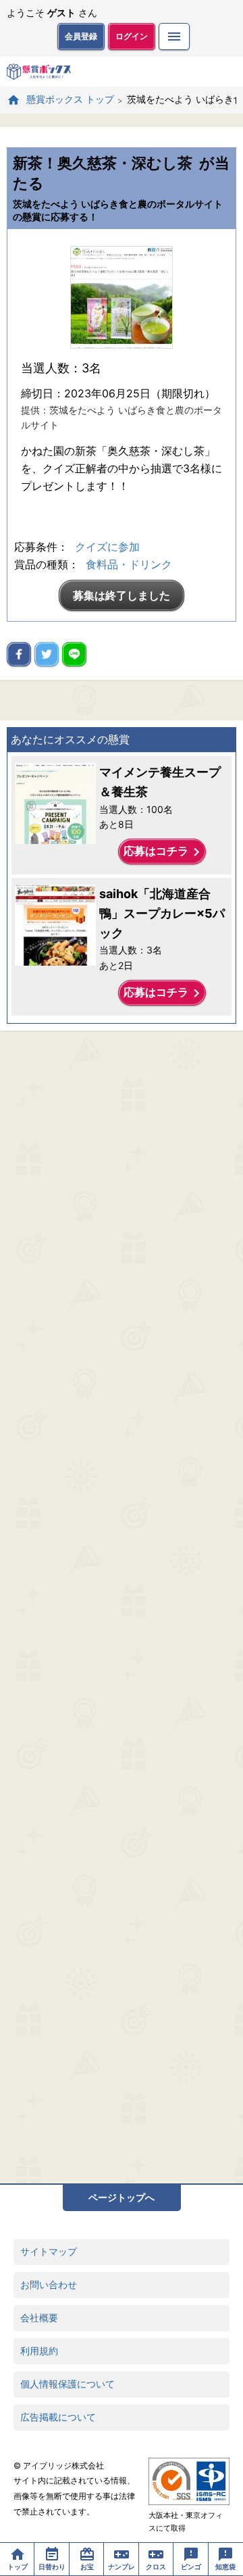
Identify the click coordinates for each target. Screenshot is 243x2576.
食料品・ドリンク (129, 564)
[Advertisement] (122, 1607)
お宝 (87, 2567)
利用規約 (39, 2351)
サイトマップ (49, 2251)
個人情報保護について (67, 2384)
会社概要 (39, 2318)
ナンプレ (122, 2567)
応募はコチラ (164, 852)
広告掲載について (58, 2417)
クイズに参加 (107, 547)
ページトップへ (122, 2197)
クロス (156, 2567)
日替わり (52, 2567)
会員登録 (81, 36)
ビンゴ (191, 2567)
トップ (18, 2567)
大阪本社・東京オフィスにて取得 (186, 2522)
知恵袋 (225, 2567)
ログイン (132, 36)
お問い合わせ (49, 2284)
